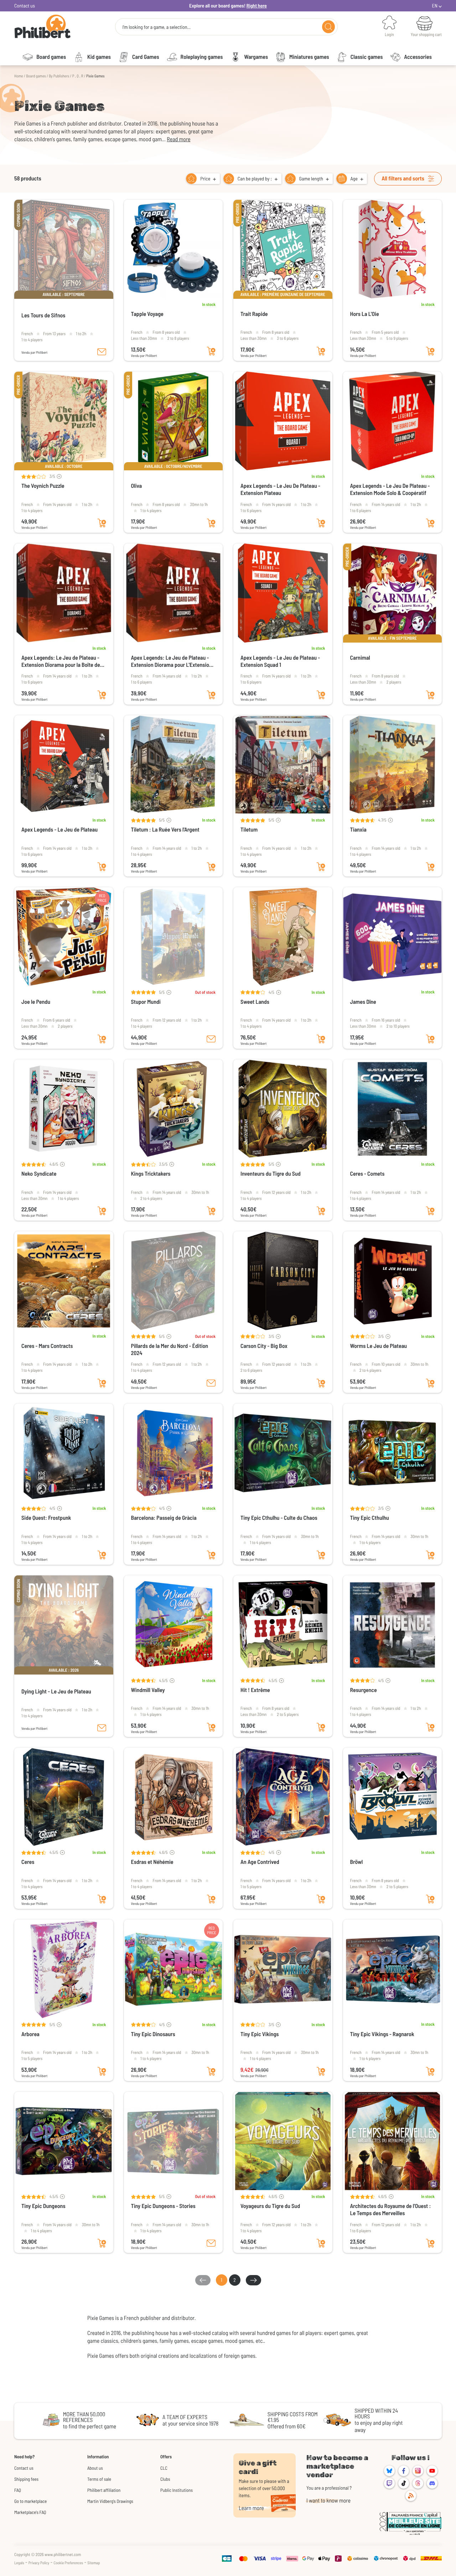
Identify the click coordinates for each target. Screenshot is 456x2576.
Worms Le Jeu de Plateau (379, 1346)
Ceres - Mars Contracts (47, 1346)
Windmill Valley (148, 1690)
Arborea (30, 2034)
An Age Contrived (260, 1862)
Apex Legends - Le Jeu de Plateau (59, 830)
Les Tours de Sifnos (43, 315)
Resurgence (364, 1690)
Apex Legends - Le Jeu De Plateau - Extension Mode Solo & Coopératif (390, 489)
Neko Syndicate (39, 1174)
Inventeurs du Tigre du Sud (271, 1174)
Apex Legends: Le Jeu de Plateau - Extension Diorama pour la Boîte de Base (61, 661)
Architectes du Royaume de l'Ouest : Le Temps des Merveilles (391, 2210)
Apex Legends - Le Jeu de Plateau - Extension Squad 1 (280, 661)
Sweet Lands (255, 1002)
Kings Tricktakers (151, 1174)
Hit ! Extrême (255, 1690)
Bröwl (357, 1862)
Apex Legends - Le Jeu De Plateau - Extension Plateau (280, 489)
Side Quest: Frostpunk (46, 1518)
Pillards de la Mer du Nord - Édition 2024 (170, 1350)
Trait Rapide (254, 314)
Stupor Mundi (146, 1002)
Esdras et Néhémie (152, 1862)
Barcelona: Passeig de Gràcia (164, 1518)
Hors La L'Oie (365, 314)
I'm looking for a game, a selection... (156, 27)
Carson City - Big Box (264, 1346)
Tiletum (249, 830)
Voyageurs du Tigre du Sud (270, 2206)
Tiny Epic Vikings (260, 2034)
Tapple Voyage (147, 314)
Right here (257, 6)
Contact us (25, 6)
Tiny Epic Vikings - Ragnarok (382, 2034)
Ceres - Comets (367, 1174)
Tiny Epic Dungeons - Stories (163, 2206)
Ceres (28, 1862)
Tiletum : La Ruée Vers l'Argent (165, 830)
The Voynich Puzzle (43, 486)
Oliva (137, 486)
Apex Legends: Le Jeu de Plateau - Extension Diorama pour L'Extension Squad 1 (172, 661)
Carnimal (360, 658)
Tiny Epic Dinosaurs (153, 2034)
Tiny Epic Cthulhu (370, 1518)
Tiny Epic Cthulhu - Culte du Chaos (279, 1518)
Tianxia (358, 830)
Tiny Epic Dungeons (43, 2206)
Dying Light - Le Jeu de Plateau (56, 1691)
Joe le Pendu (36, 1002)
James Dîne (363, 1002)
